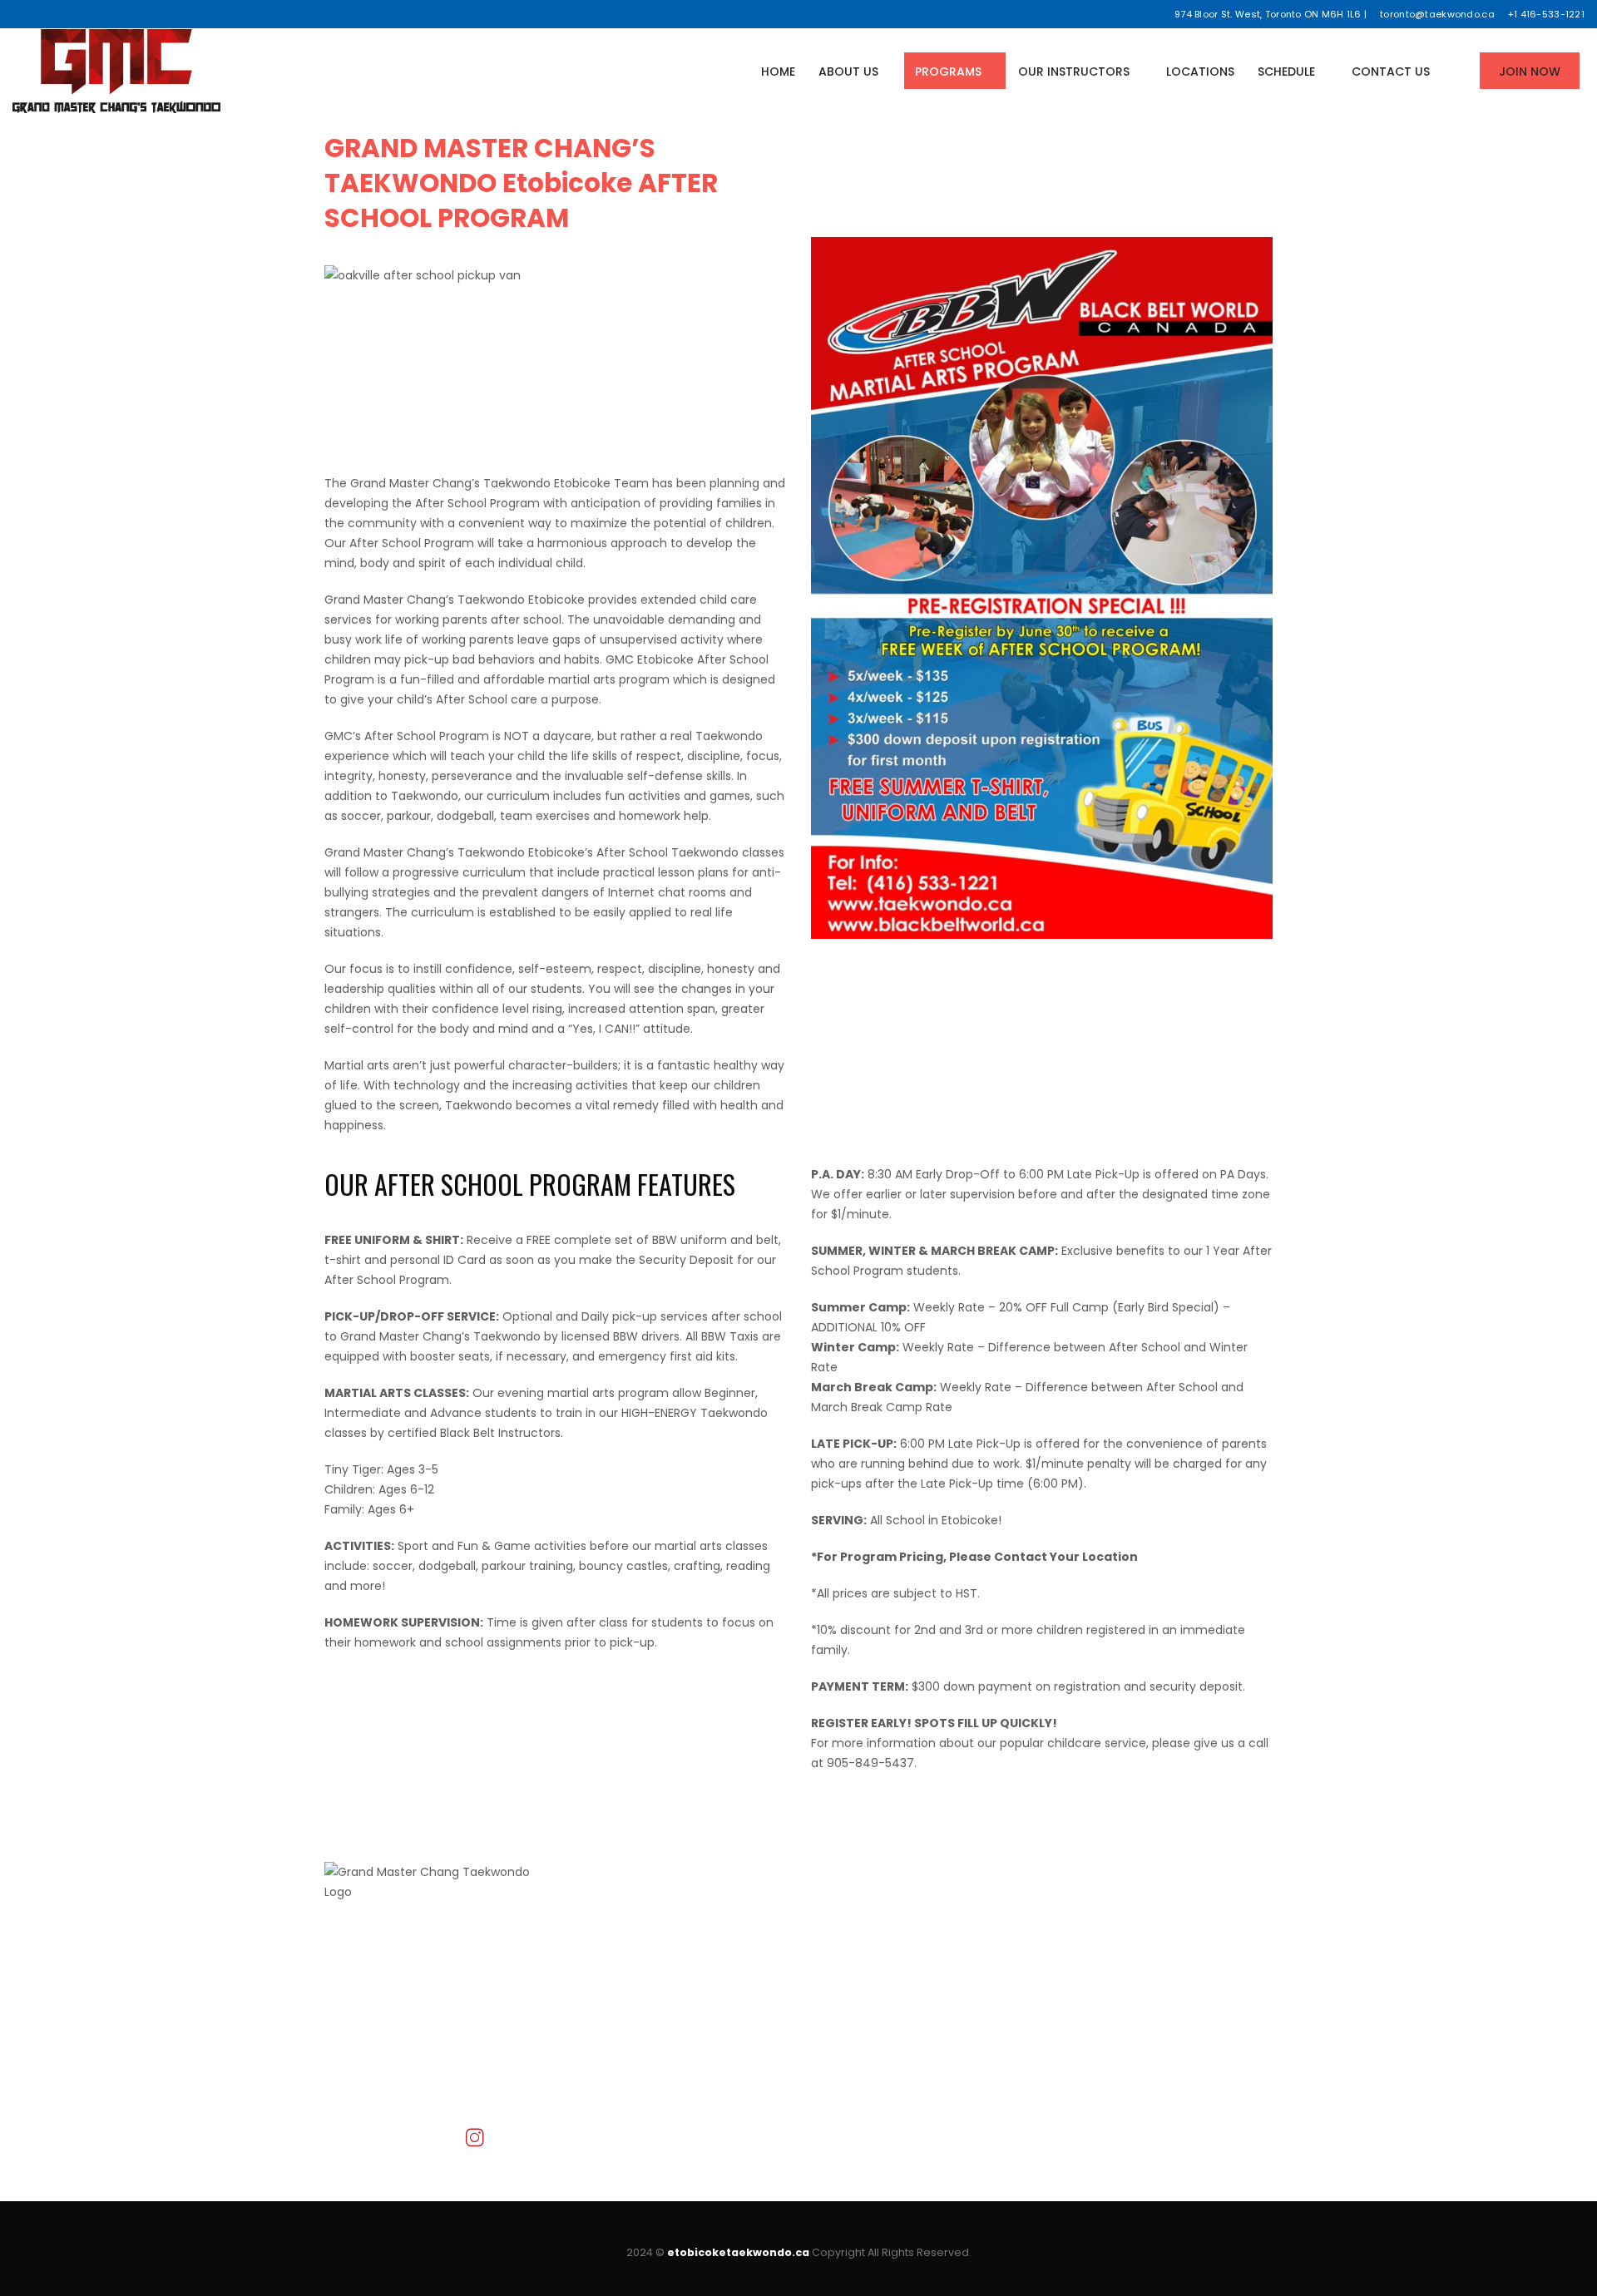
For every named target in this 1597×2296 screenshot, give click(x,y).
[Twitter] (40, 14)
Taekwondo (845, 1923)
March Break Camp (867, 1983)
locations (595, 1983)
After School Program (873, 1943)
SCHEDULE (1286, 72)
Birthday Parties (856, 2003)
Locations (1200, 72)
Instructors (599, 1963)
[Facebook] (19, 14)
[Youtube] (59, 14)
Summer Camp (856, 1963)
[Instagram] (80, 14)
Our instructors (1074, 72)
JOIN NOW (1530, 72)
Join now (593, 2003)
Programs (948, 72)
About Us (848, 72)
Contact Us (1391, 72)
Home (778, 72)
